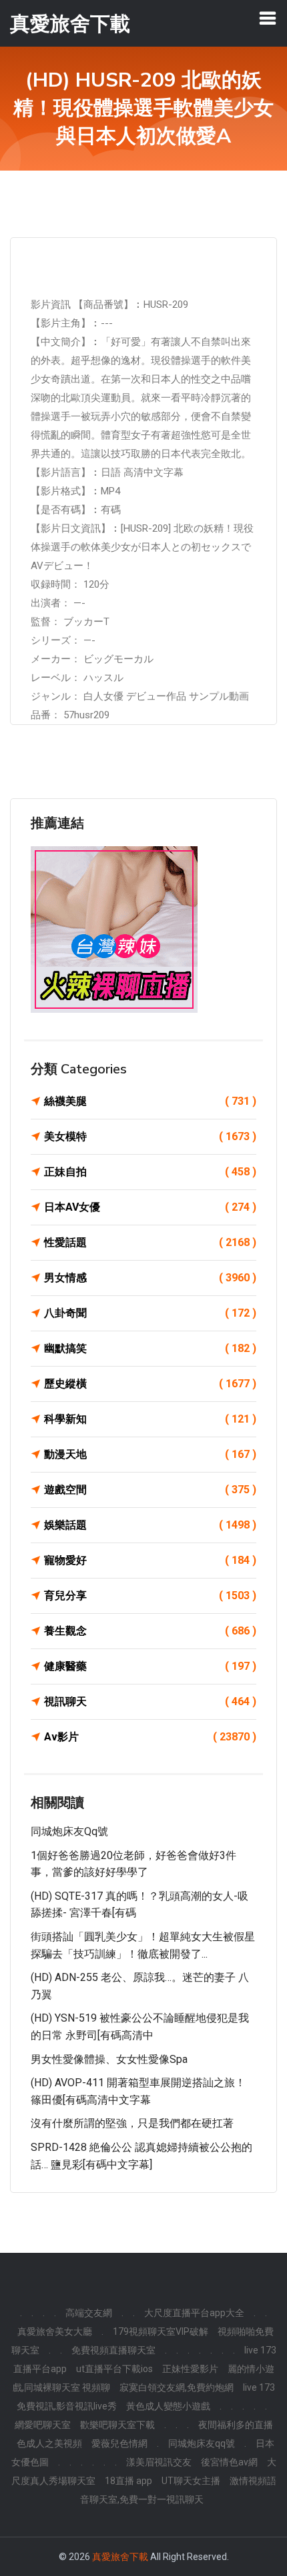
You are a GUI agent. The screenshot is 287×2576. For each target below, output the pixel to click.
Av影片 (150, 1737)
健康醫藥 (150, 1666)
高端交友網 (89, 2313)
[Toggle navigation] (268, 18)
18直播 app (128, 2481)
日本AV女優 (150, 1207)
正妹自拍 (150, 1172)
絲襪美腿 (150, 1101)
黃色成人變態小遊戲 (168, 2406)
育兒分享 (150, 1596)
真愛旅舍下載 (120, 2557)
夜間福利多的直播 (236, 2425)
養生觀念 (150, 1631)
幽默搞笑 (150, 1348)
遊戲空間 (150, 1490)
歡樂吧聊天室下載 (117, 2425)
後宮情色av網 (229, 2462)
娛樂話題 (150, 1525)
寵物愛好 (150, 1560)
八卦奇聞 (150, 1313)
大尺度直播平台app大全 (194, 2313)
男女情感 (150, 1278)
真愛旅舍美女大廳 (55, 2331)
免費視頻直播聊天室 (113, 2350)
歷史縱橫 (150, 1384)
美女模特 (150, 1136)
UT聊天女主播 (191, 2481)
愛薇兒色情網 (119, 2443)
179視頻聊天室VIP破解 (161, 2331)
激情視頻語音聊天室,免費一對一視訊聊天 (178, 2490)
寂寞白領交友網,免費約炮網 (177, 2387)
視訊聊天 (150, 1701)
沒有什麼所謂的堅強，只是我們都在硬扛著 (132, 2123)
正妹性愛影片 (190, 2369)
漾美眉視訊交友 (159, 2462)
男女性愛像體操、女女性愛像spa (109, 2059)
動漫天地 (150, 1454)
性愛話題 (150, 1242)
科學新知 (150, 1419)
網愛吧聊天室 (43, 2425)
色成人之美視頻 (49, 2443)
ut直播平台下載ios (114, 2369)
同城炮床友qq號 (69, 1831)
